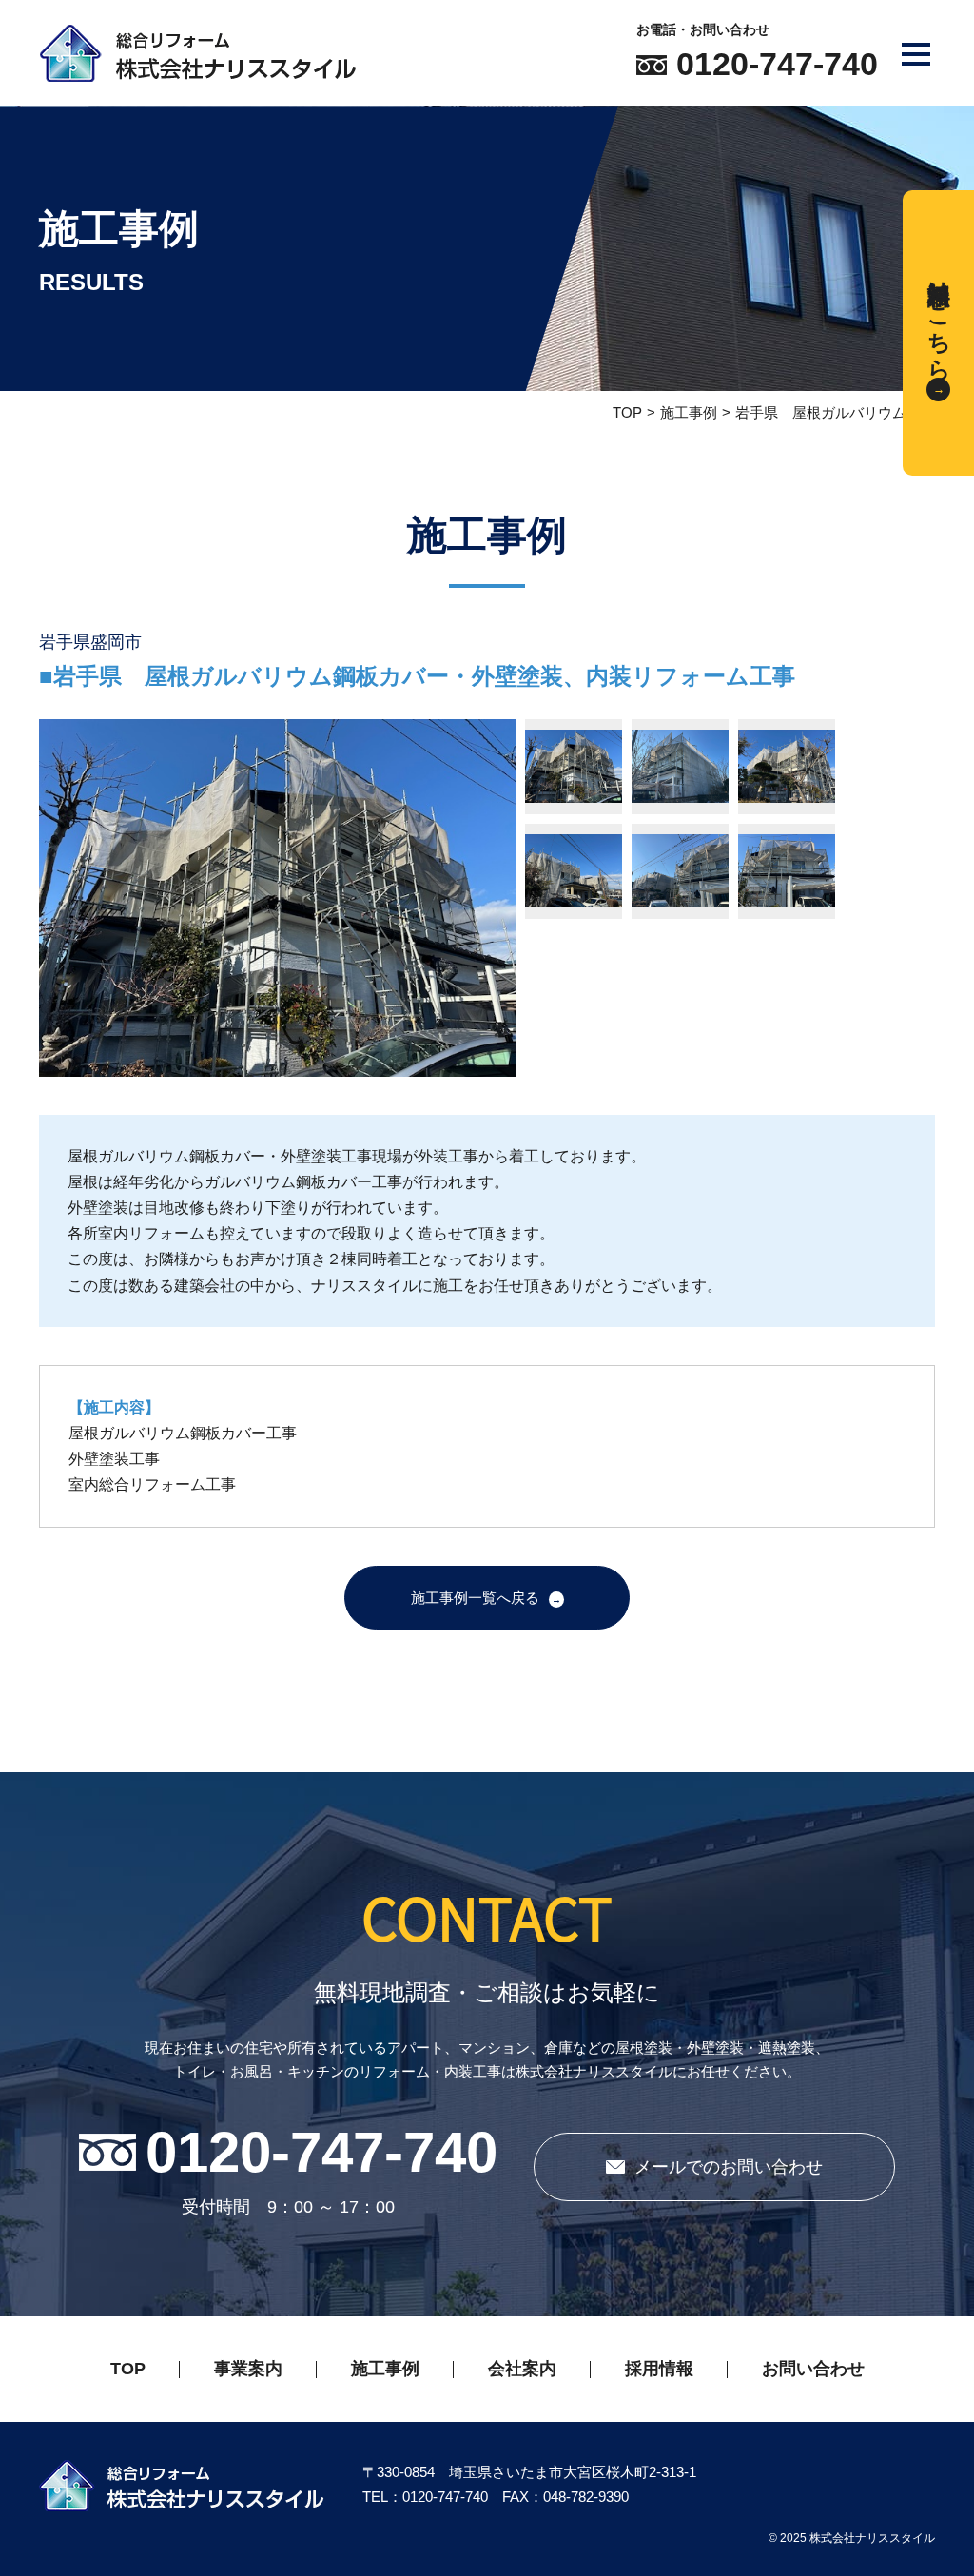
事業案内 (248, 2369)
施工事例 (689, 412)
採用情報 (659, 2369)
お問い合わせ (813, 2369)
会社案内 (522, 2369)
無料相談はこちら (939, 317)
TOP (627, 412)
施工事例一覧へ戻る (475, 1598)
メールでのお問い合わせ (729, 2167)
